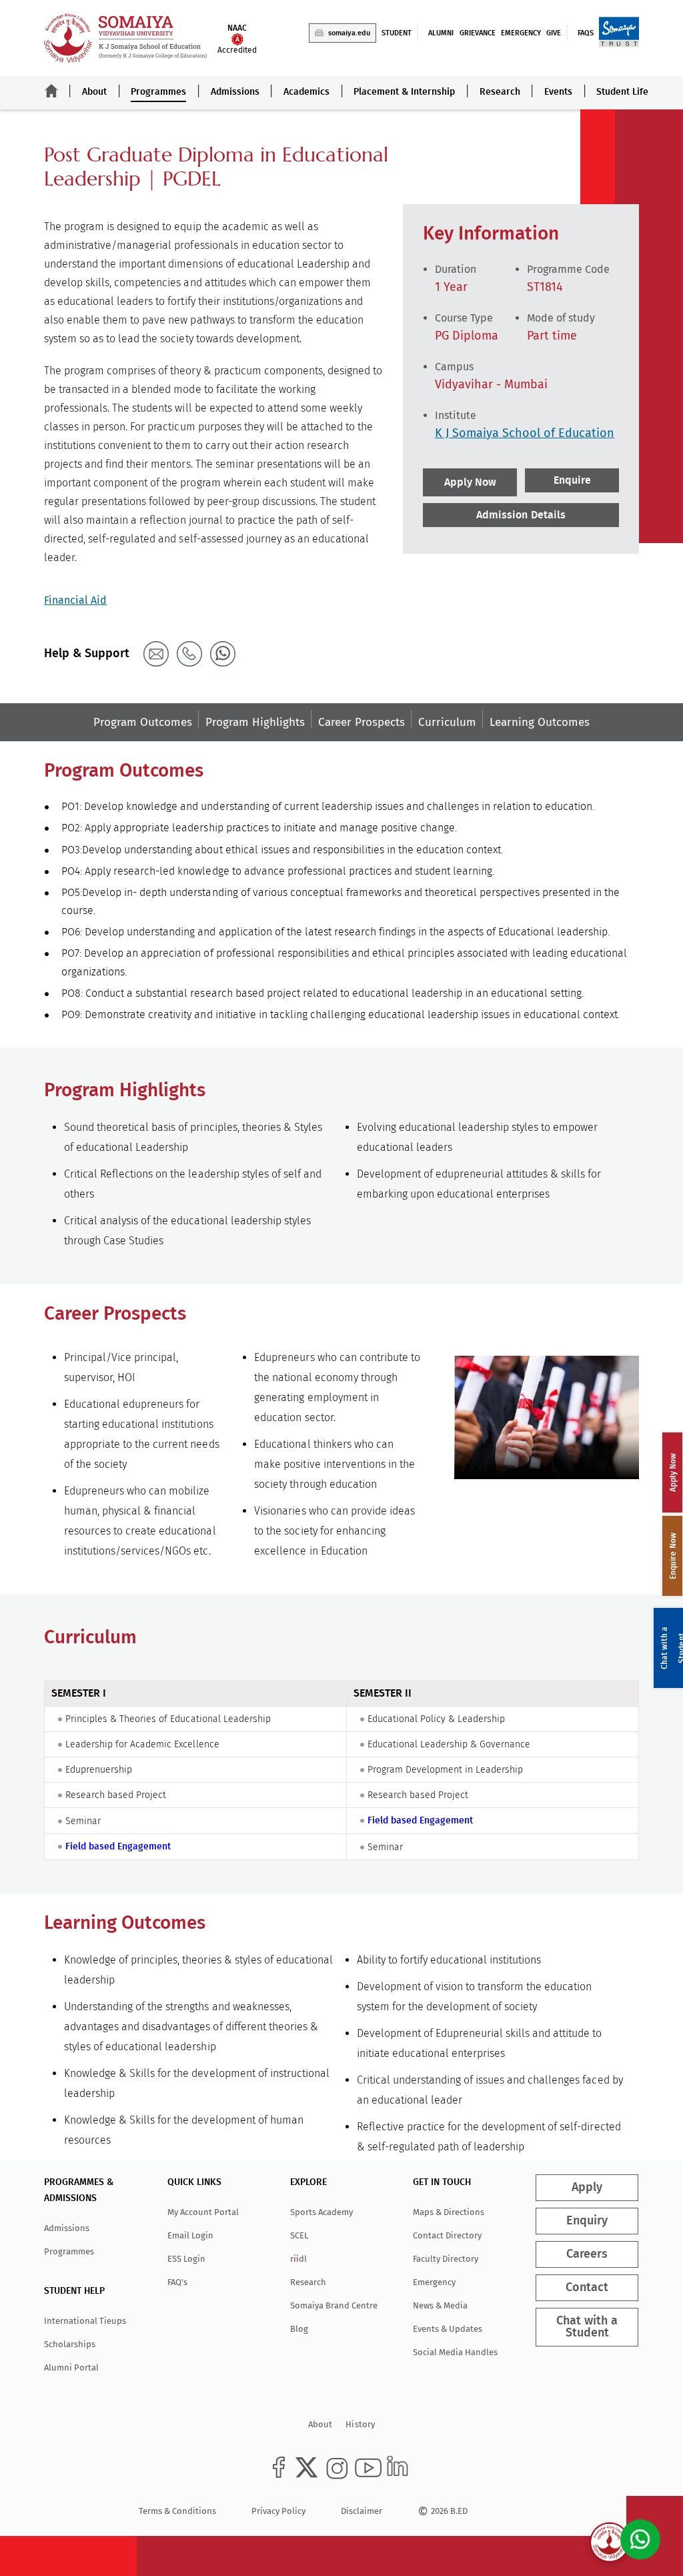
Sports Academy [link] (321, 2212)
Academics (306, 92)
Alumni (441, 33)
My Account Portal (203, 2212)
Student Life (622, 92)
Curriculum (447, 722)
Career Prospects (362, 722)
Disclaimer (362, 2511)
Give (554, 33)
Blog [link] (299, 2329)
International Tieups (85, 2321)
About (94, 92)
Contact (588, 2288)
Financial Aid (75, 600)
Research (500, 92)
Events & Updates (448, 2329)
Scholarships (70, 2344)
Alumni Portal (71, 2368)
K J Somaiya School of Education (525, 433)
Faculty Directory (446, 2259)
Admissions (235, 92)
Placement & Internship (404, 92)
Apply (588, 2188)
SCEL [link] (299, 2235)
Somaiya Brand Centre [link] (334, 2305)
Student (397, 33)
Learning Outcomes (540, 722)
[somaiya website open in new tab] (619, 32)
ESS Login (186, 2259)
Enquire (572, 480)
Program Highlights (255, 722)
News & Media (440, 2305)
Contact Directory (447, 2235)
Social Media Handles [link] (455, 2352)
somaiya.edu (349, 33)
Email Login (190, 2235)
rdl (298, 2259)
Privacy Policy (278, 2511)
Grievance (478, 33)
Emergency (521, 33)
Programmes (158, 92)
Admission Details (521, 515)
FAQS (586, 33)
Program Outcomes (143, 722)
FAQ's (177, 2282)
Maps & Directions (449, 2212)
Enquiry (588, 2221)
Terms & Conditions (177, 2511)
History (360, 2424)
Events (558, 92)
